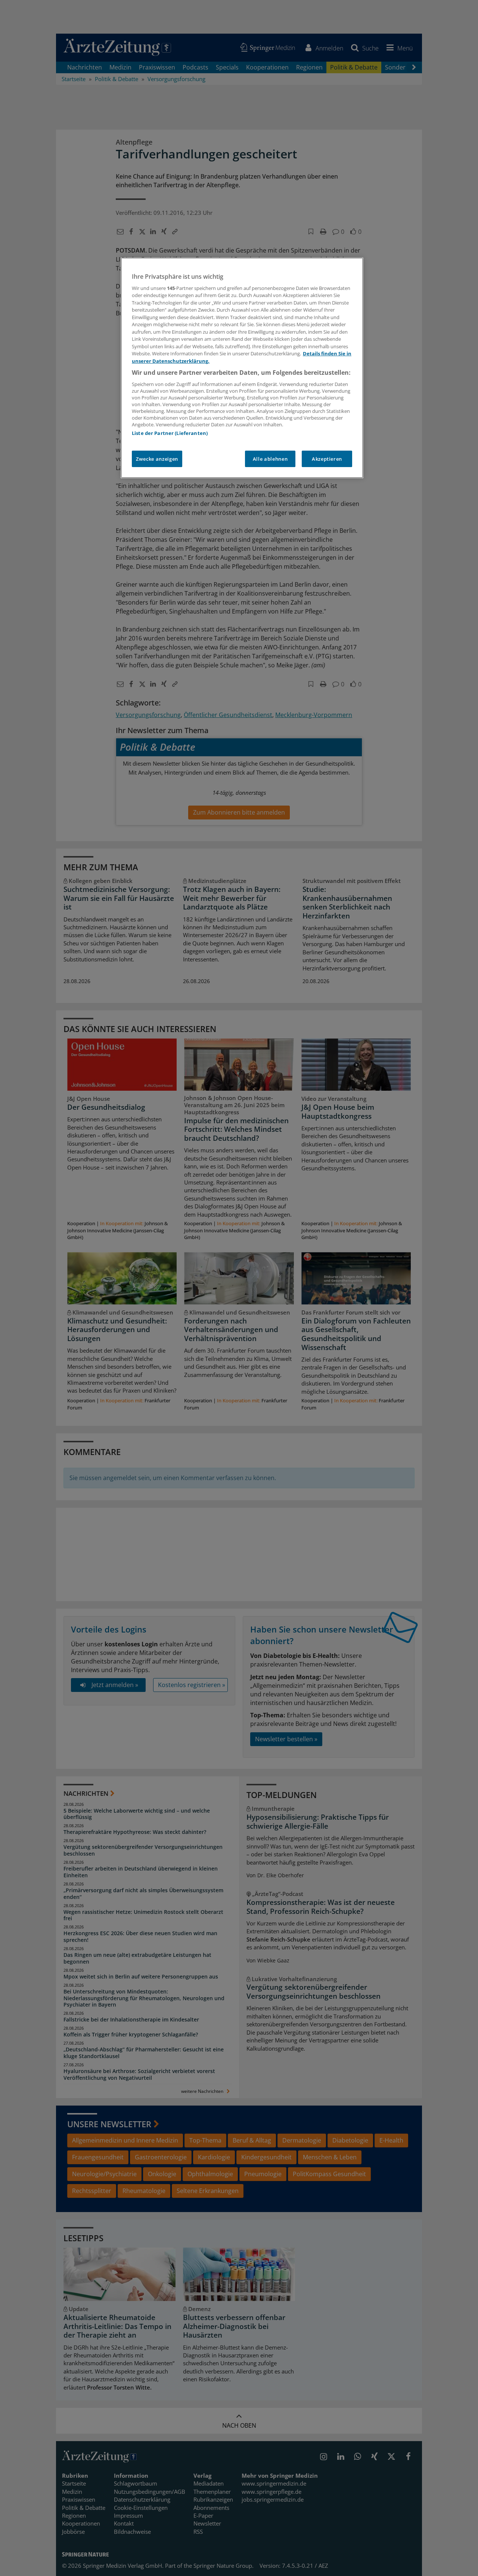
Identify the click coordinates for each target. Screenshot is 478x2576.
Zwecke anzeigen (157, 459)
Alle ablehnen (270, 459)
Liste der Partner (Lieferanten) (170, 433)
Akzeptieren (327, 459)
